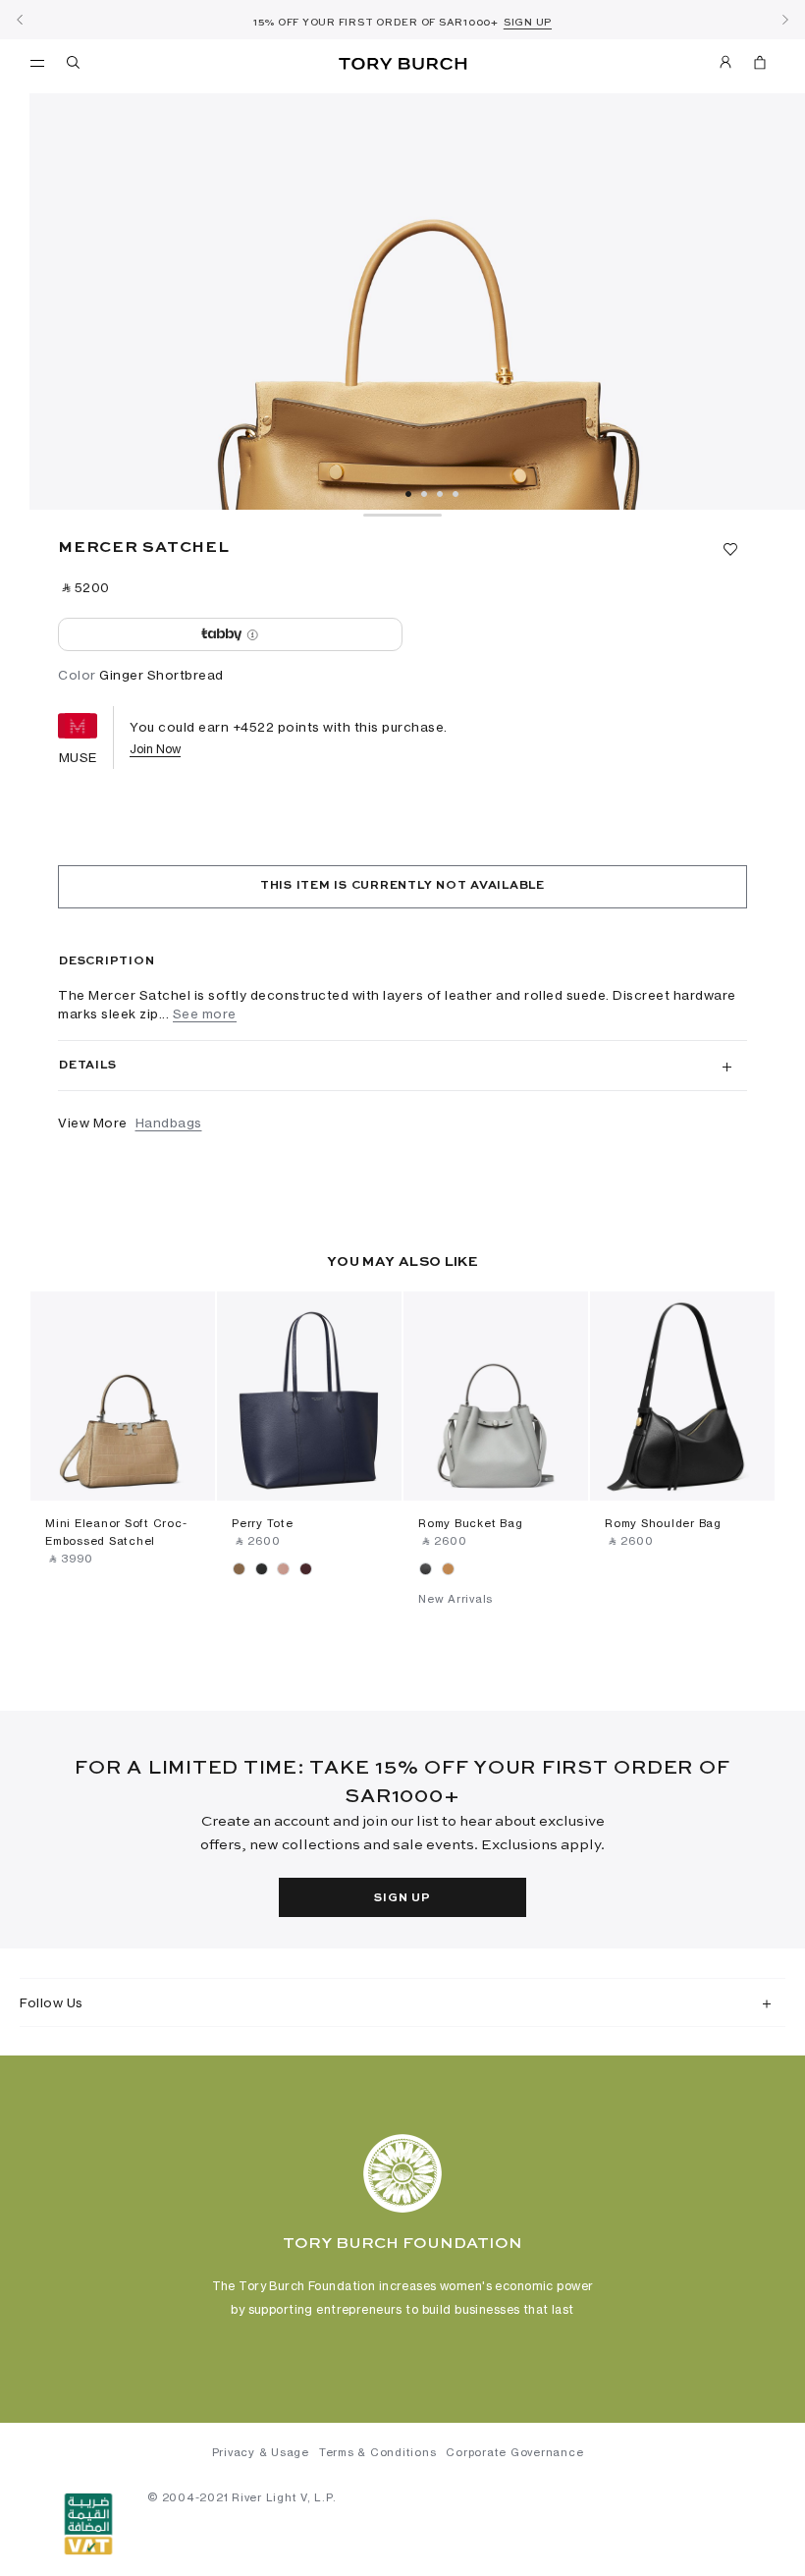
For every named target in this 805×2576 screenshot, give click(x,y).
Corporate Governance (514, 2452)
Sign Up (402, 1898)
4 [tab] (456, 494)
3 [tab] (440, 494)
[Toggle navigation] (37, 62)
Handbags (169, 1123)
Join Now (155, 749)
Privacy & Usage (261, 2452)
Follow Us (52, 2002)
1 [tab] (408, 494)
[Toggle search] (75, 66)
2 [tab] (424, 494)
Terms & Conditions (378, 2452)
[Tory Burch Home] (402, 64)
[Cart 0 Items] (752, 66)
